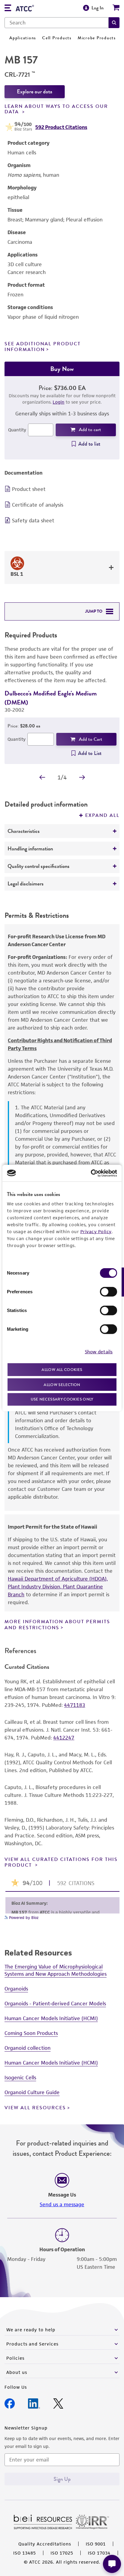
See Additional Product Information (43, 347)
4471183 (75, 1705)
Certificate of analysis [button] (38, 505)
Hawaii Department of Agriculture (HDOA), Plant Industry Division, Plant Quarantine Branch (58, 1587)
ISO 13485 (25, 2553)
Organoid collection (28, 2048)
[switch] (108, 1292)
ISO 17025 (62, 2553)
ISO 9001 (96, 2544)
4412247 (64, 1738)
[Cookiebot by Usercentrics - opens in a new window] (91, 1173)
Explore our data (35, 92)
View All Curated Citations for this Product (61, 1862)
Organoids (16, 1989)
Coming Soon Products (31, 2033)
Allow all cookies (62, 1370)
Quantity (17, 430)
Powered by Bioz (23, 1918)
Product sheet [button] (29, 489)
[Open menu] (8, 9)
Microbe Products (97, 38)
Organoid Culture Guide (32, 2092)
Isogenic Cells (20, 2078)
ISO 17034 (99, 2553)
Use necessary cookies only (62, 1399)
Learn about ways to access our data (56, 109)
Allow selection (62, 1384)
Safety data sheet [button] (33, 521)
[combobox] (57, 23)
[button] (114, 23)
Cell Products (57, 38)
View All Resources (35, 2108)
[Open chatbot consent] (112, 2564)
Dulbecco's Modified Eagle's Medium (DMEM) (51, 698)
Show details (99, 1351)
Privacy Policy (96, 1232)
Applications (23, 38)
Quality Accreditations (45, 2544)
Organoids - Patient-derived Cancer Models (55, 2004)
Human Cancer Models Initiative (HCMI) (51, 2018)
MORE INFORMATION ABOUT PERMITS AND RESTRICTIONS (57, 1625)
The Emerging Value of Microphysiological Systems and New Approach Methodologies (56, 1970)
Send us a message (62, 2204)
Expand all (102, 815)
